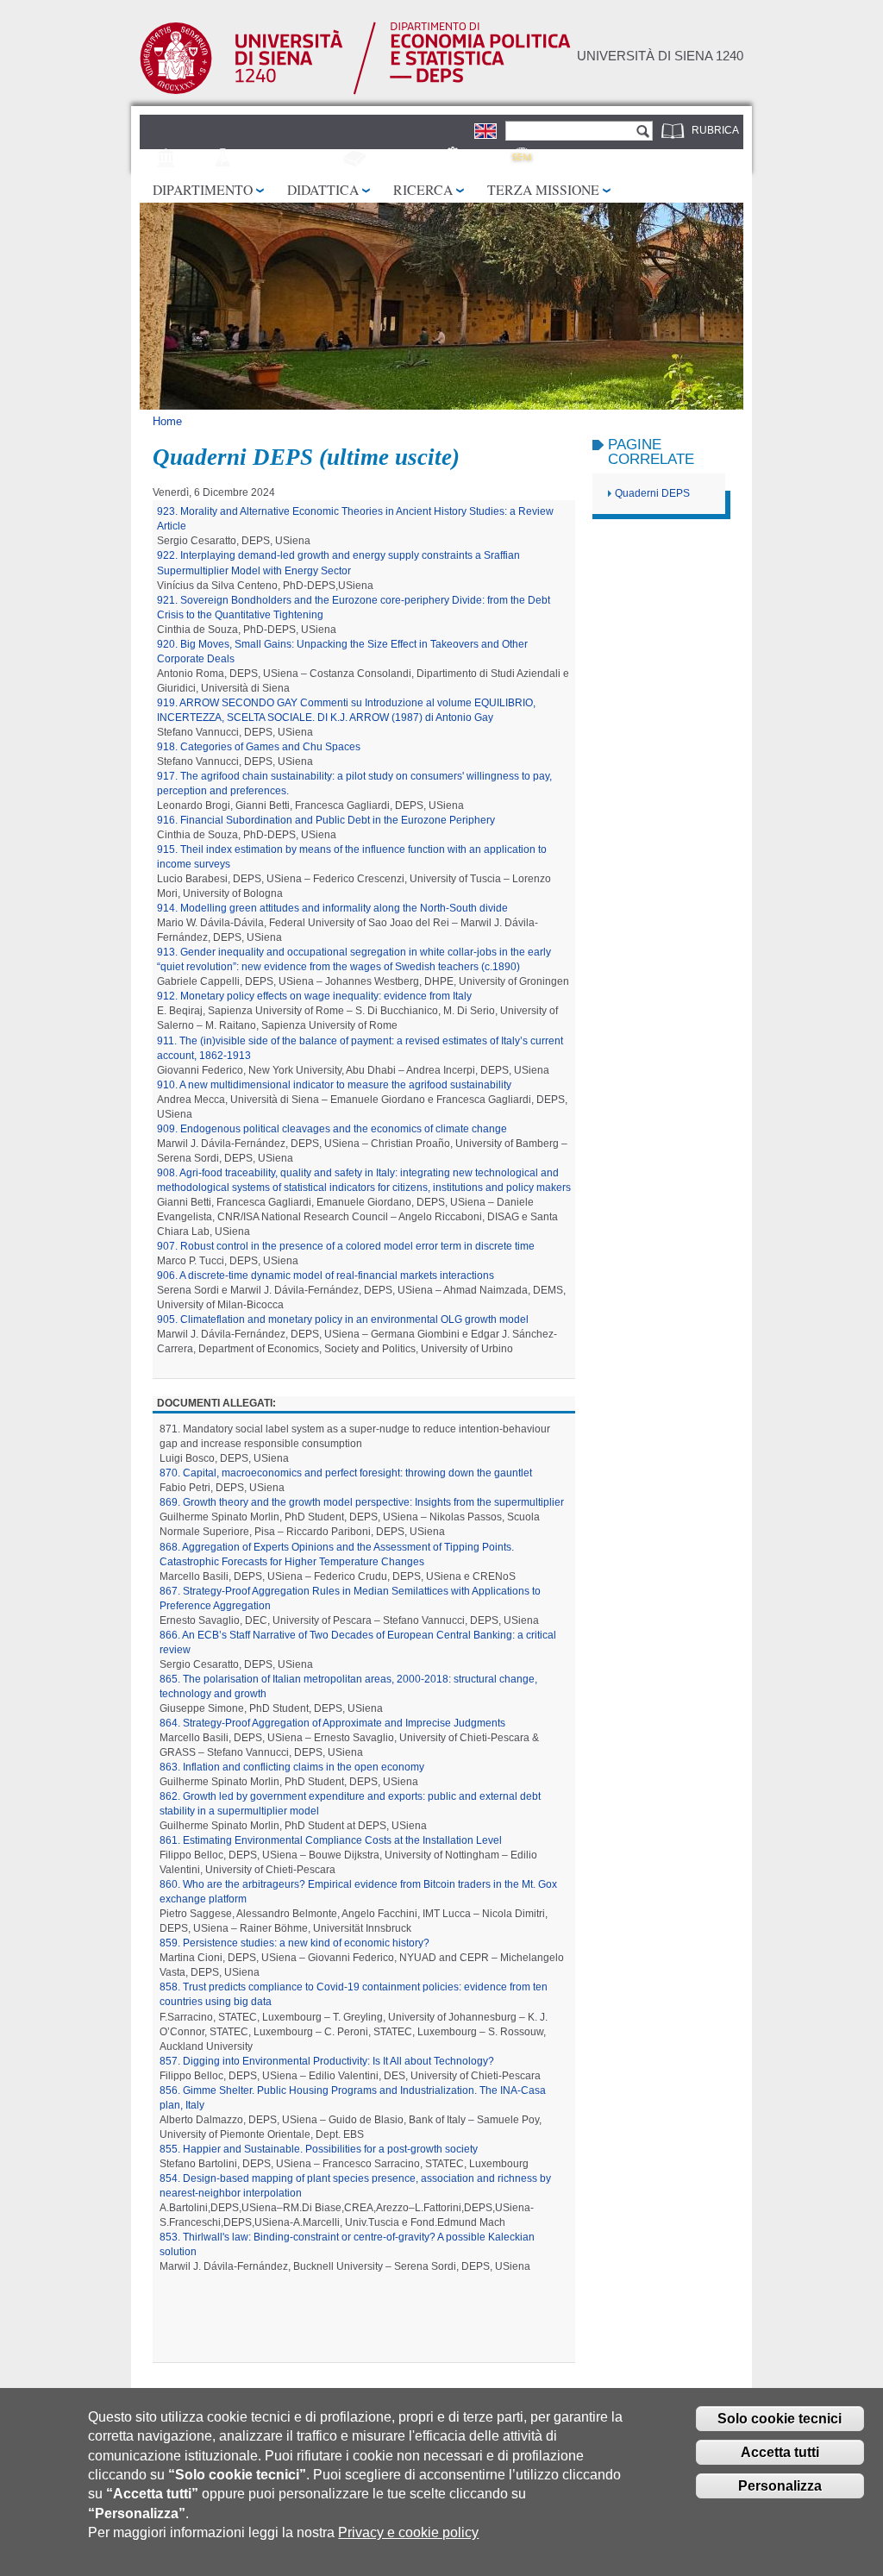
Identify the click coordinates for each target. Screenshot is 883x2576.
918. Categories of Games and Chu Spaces (259, 747)
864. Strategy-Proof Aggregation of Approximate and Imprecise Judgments (332, 1723)
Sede (195, 160)
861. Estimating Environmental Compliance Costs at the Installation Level (331, 1840)
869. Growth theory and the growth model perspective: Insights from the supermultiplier (362, 1502)
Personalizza (780, 2486)
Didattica (323, 189)
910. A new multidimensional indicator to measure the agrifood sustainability (334, 1085)
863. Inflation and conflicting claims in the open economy (292, 1767)
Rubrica (715, 130)
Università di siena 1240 (660, 56)
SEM (548, 160)
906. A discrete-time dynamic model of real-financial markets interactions (326, 1275)
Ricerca (423, 189)
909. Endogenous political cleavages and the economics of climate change (332, 1129)
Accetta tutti (780, 2452)
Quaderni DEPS (652, 493)
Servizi (487, 160)
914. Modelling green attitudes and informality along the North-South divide (332, 908)
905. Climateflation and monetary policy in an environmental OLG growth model (343, 1319)
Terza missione (543, 189)
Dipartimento (203, 189)
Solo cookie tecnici (780, 2419)
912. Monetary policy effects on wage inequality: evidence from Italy (314, 996)
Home (167, 421)
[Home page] (355, 91)
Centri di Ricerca (290, 160)
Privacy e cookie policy (408, 2532)
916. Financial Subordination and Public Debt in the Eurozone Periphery (326, 820)
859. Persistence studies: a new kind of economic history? (294, 1943)
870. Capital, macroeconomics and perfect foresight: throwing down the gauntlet (346, 1473)
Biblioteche (404, 160)
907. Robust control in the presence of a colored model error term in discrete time (346, 1246)
